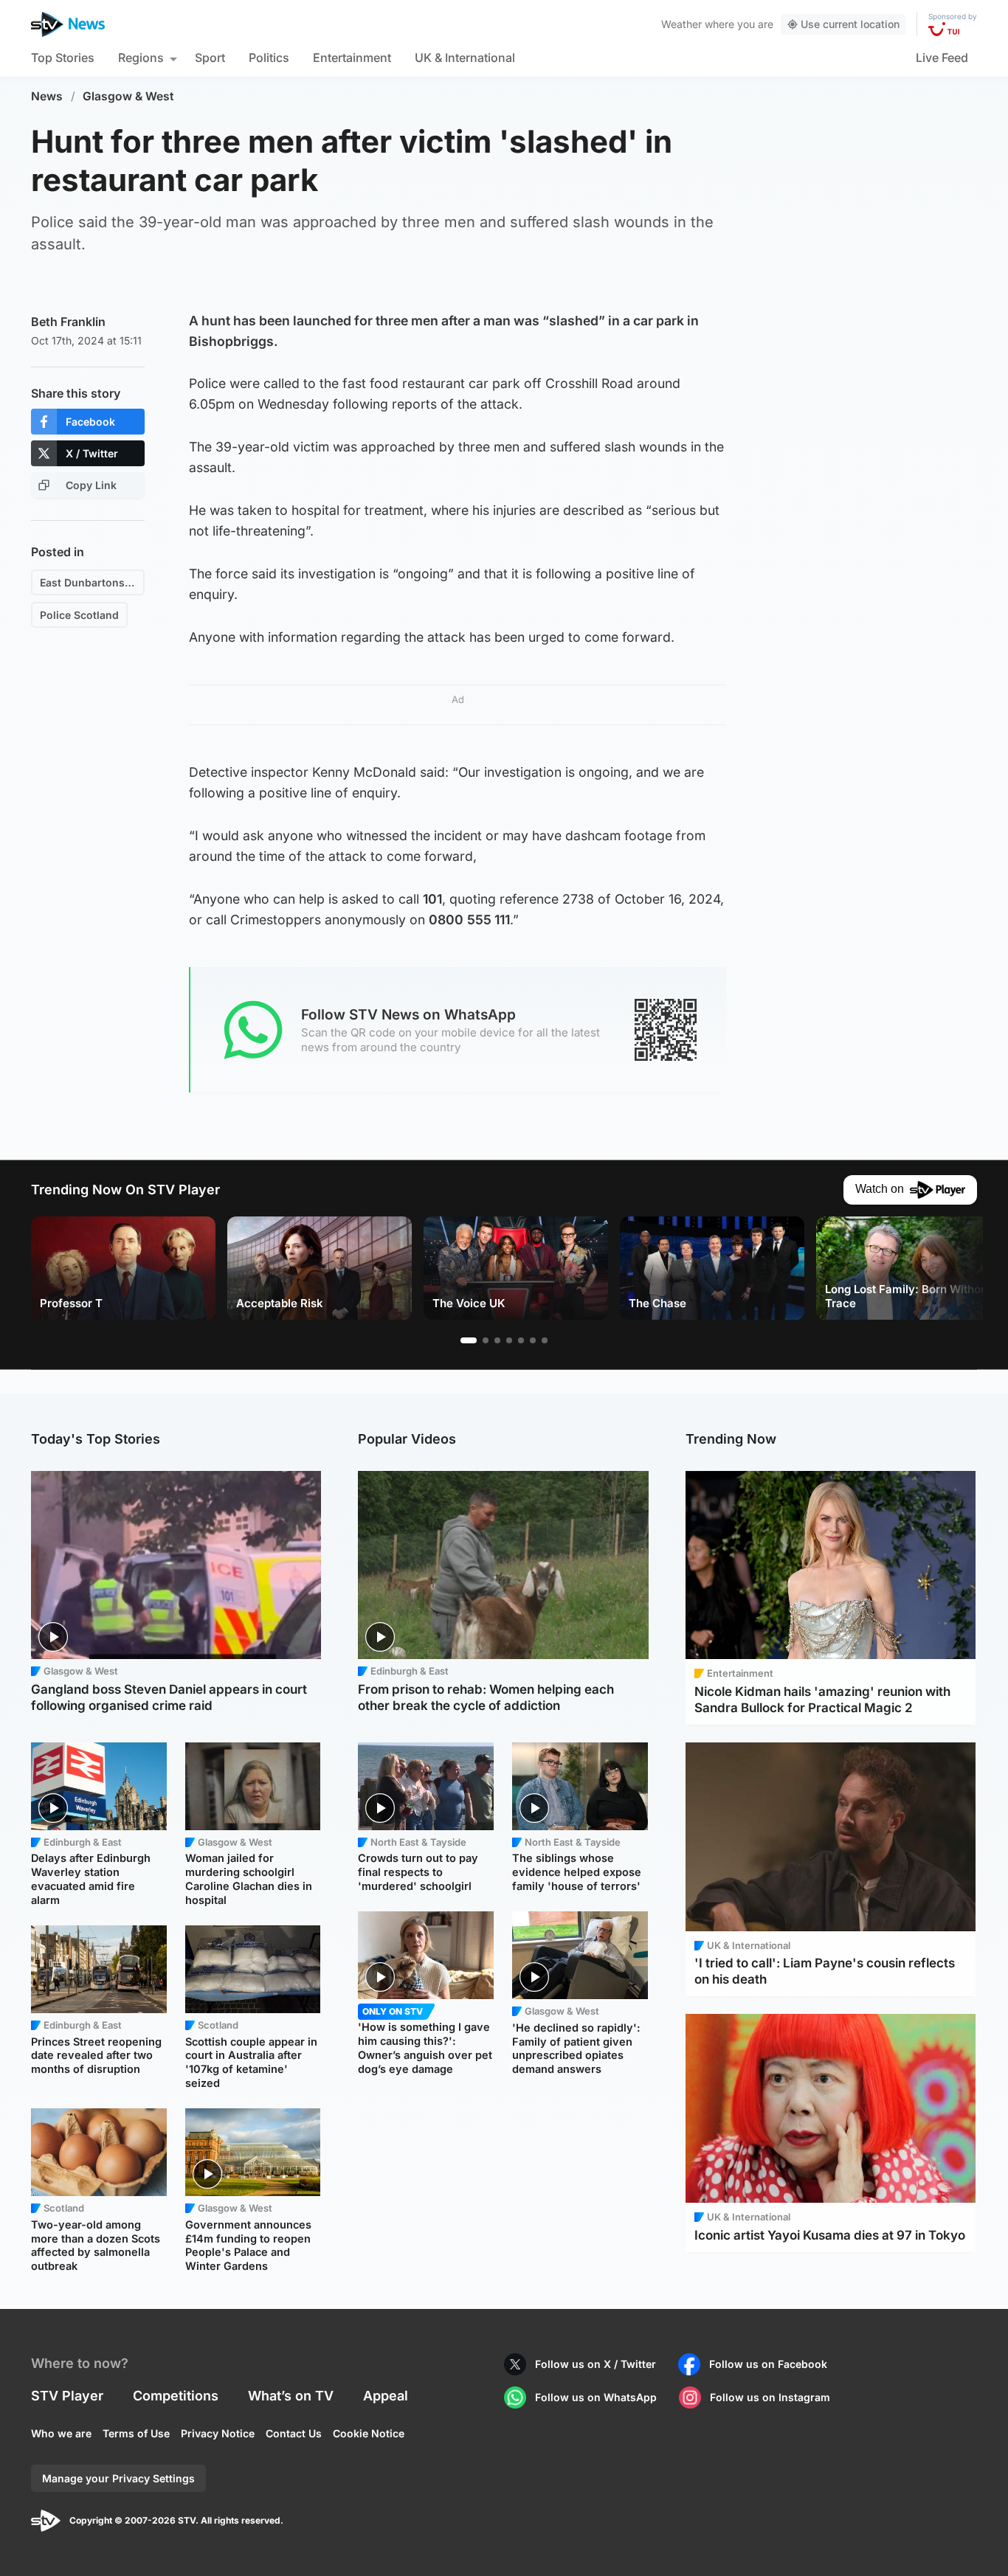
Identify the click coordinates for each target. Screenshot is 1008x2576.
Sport (210, 58)
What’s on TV (291, 2396)
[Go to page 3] (497, 1340)
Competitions (176, 2396)
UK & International (465, 58)
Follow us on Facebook (768, 2364)
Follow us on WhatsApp (596, 2397)
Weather (681, 24)
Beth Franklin (68, 322)
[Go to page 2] (486, 1340)
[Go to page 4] (509, 1340)
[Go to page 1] (469, 1340)
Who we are (61, 2433)
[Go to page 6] (533, 1340)
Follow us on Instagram (770, 2397)
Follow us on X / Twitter (596, 2364)
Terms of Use (136, 2433)
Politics (269, 58)
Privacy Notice (218, 2433)
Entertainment (352, 58)
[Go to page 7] (545, 1340)
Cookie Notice (369, 2433)
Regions (141, 58)
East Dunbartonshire (92, 582)
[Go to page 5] (521, 1340)
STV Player (67, 2396)
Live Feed (942, 58)
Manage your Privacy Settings (118, 2478)
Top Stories (63, 58)
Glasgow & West (128, 96)
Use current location (850, 24)
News (47, 96)
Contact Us (294, 2433)
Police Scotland (79, 615)
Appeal (386, 2396)
